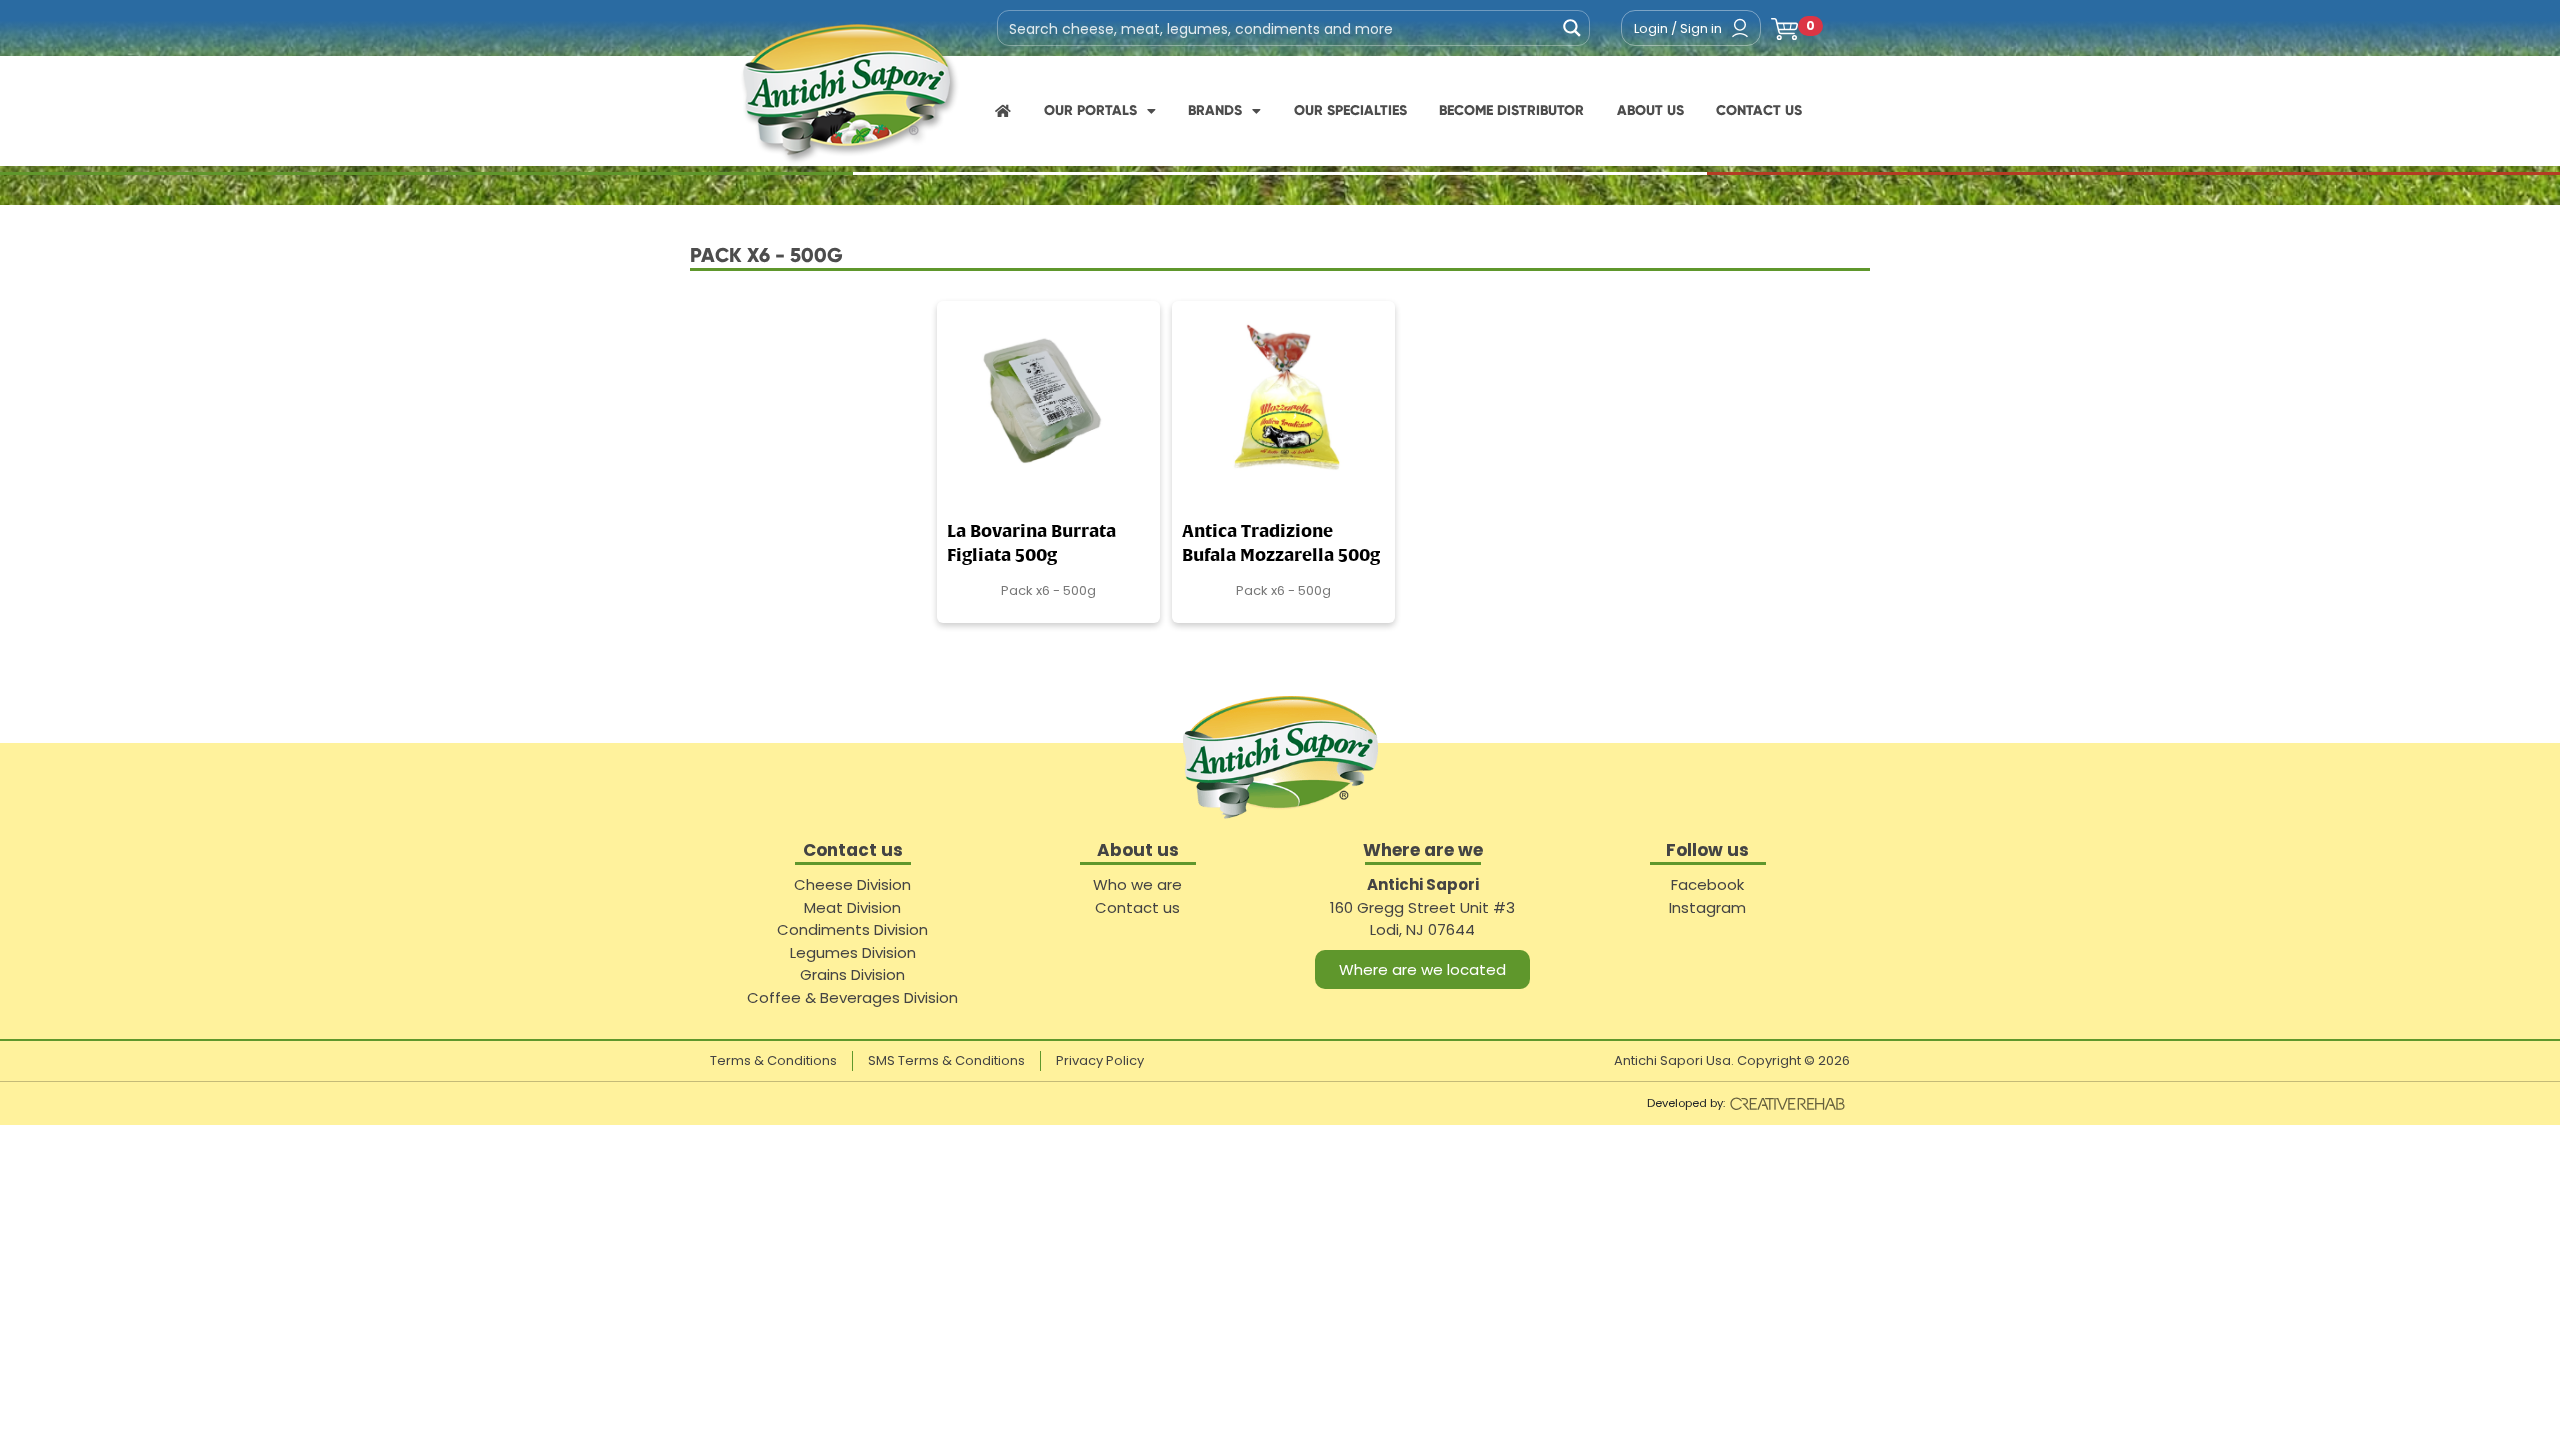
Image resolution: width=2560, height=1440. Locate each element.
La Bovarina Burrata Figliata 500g (1031, 544)
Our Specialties (1350, 110)
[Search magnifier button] (1572, 28)
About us (1650, 110)
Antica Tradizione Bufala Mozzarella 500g (1281, 544)
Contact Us (1759, 110)
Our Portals (1090, 110)
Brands (1215, 110)
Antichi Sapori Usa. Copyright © (1732, 1060)
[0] (1784, 28)
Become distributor (1511, 110)
